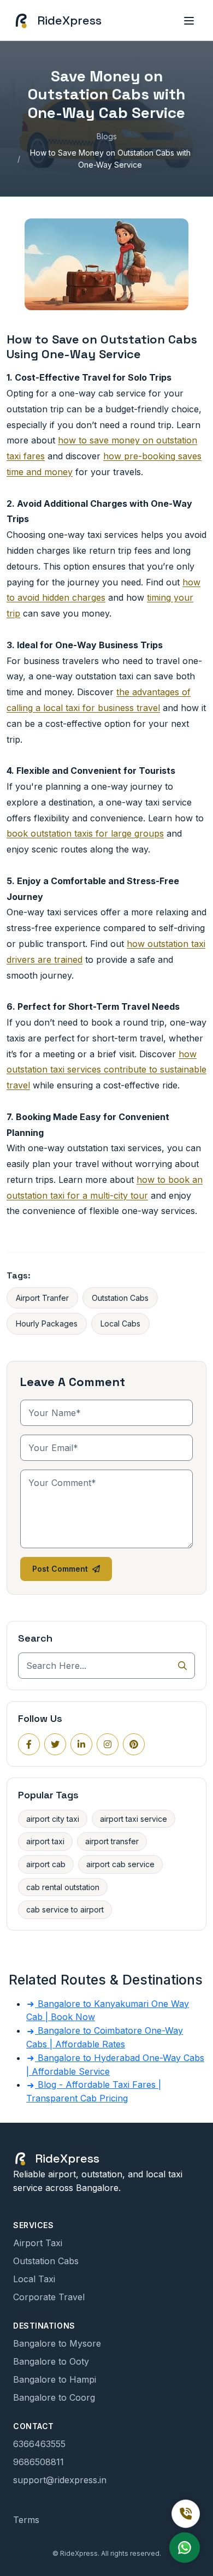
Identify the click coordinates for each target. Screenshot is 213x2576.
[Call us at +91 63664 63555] (186, 2514)
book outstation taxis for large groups (85, 833)
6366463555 (39, 2444)
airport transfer (112, 1841)
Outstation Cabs (120, 1298)
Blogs (107, 136)
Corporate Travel (49, 2297)
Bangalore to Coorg (54, 2397)
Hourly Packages (47, 1323)
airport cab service (120, 1864)
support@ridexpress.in (60, 2480)
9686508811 (39, 2462)
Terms (26, 2520)
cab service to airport (65, 1909)
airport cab (46, 1864)
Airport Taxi (38, 2243)
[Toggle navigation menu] (189, 20)
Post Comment (60, 1569)
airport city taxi (53, 1819)
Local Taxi (34, 2279)
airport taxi (45, 1841)
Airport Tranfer (42, 1298)
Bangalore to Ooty (51, 2361)
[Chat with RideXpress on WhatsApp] (185, 2548)
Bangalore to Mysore (57, 2343)
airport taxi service (134, 1819)
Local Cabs (120, 1323)
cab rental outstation (63, 1887)
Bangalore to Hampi (55, 2379)
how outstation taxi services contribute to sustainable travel (106, 1070)
